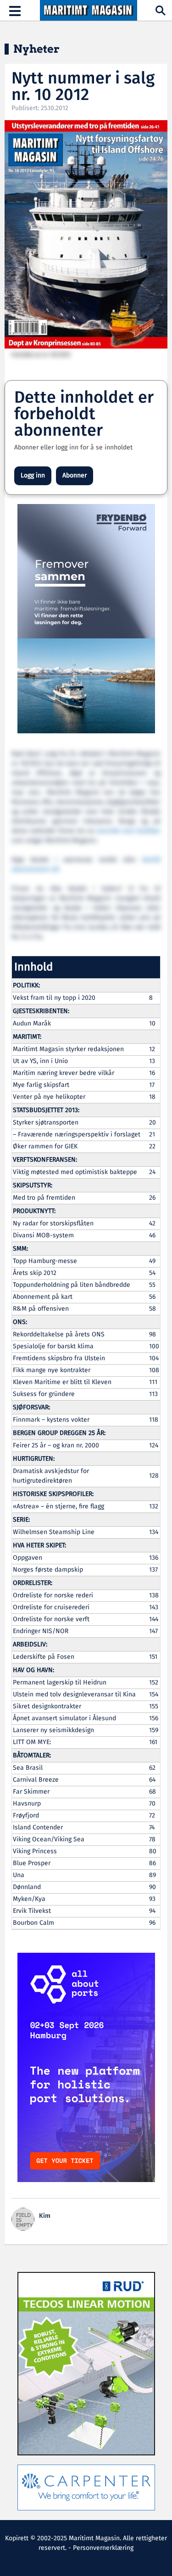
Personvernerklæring (103, 2548)
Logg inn (33, 476)
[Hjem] (88, 11)
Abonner (75, 476)
